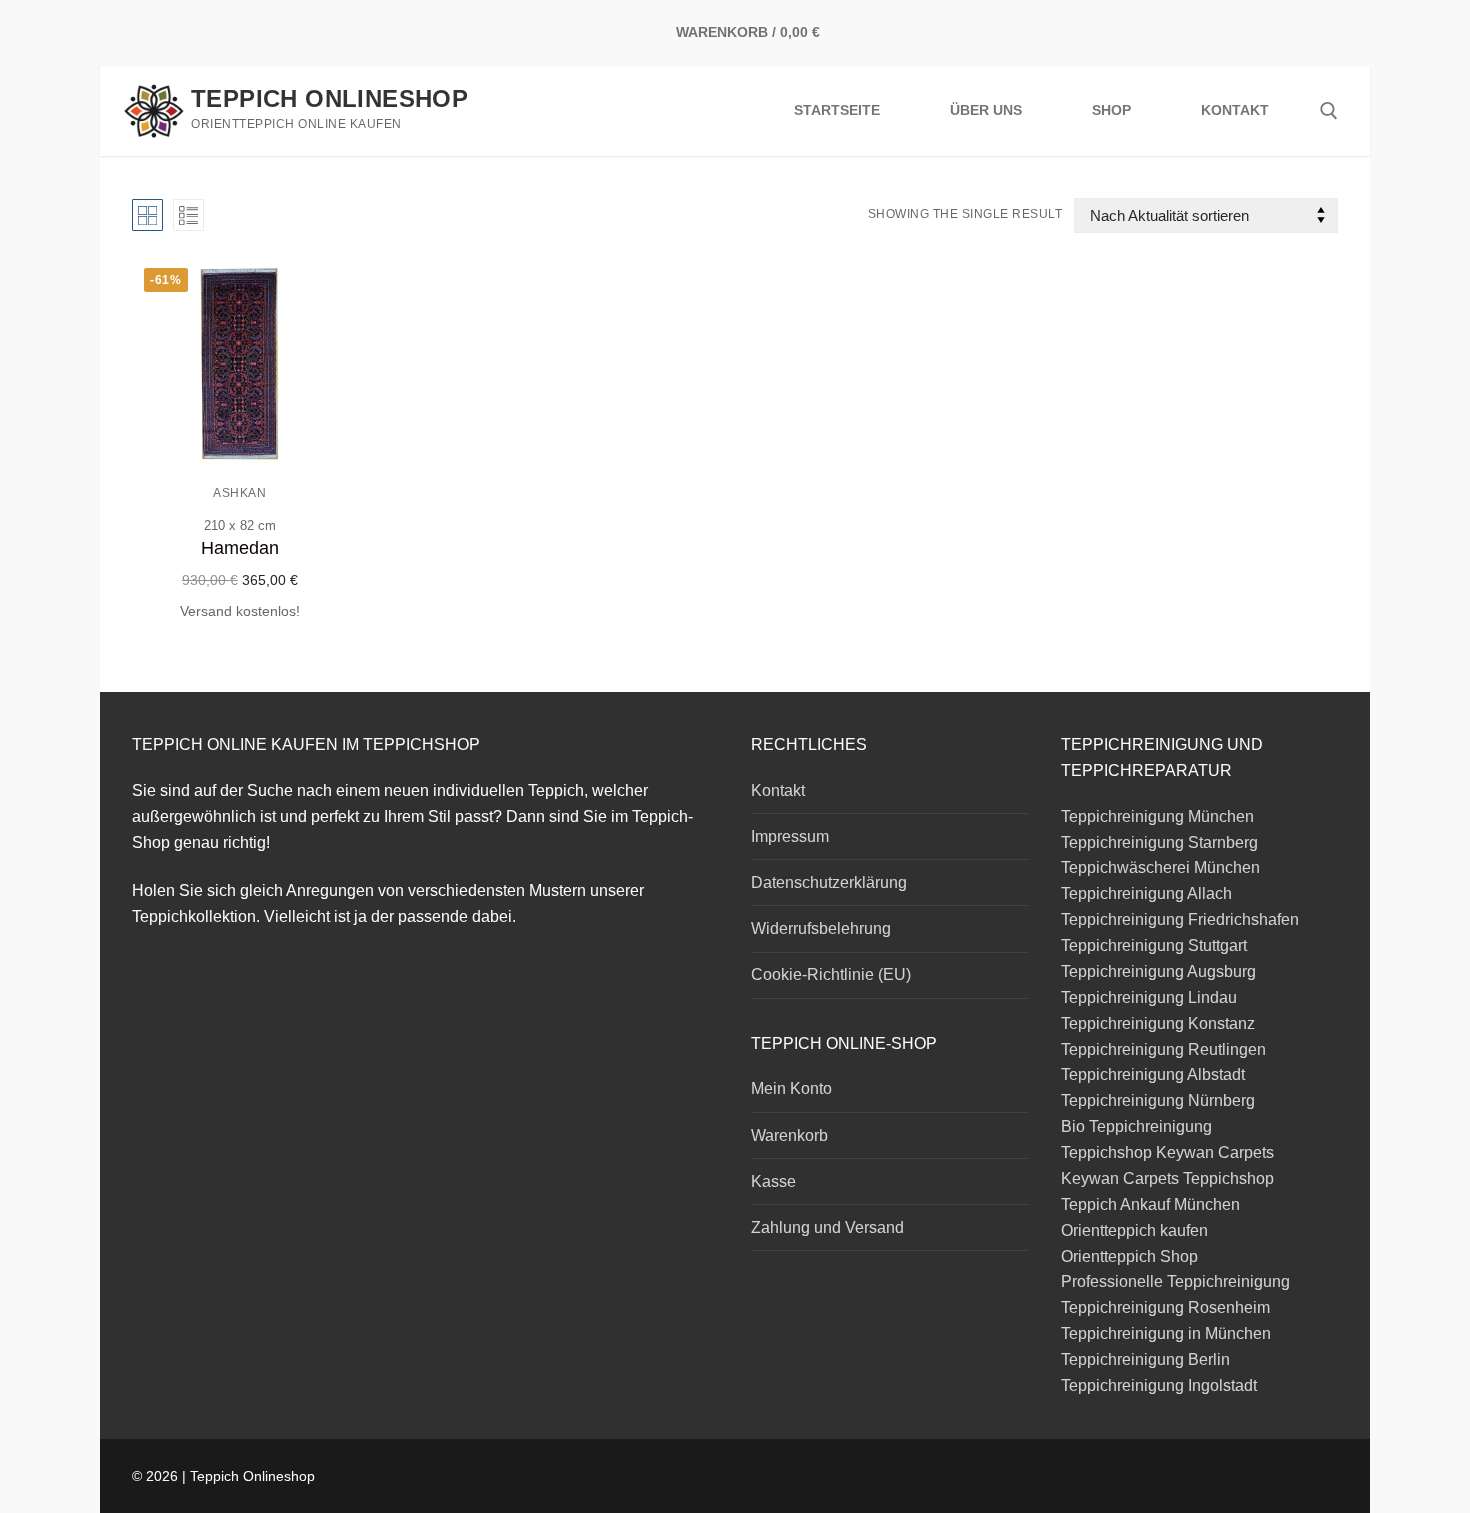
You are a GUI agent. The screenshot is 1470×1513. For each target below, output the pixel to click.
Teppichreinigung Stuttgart (1154, 945)
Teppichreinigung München (1159, 816)
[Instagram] (1291, 33)
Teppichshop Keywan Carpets (1167, 1152)
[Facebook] (1261, 33)
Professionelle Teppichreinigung (1175, 1281)
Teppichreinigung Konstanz (1158, 1023)
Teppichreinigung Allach (1146, 893)
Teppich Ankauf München (1150, 1204)
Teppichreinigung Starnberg (1159, 842)
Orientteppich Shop (1129, 1256)
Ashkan (239, 493)
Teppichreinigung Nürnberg (1158, 1100)
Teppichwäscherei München (1160, 867)
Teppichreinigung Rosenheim (1165, 1307)
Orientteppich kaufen (1134, 1230)
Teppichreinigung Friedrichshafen (1180, 919)
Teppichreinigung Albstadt (1153, 1074)
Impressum (790, 836)
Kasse (773, 1181)
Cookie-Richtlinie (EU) (831, 974)
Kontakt (778, 790)
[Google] (1322, 33)
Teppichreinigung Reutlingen (1163, 1049)
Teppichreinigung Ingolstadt (1159, 1385)
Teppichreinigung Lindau (1149, 997)
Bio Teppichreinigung (1136, 1126)
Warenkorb (789, 1135)
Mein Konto (791, 1088)
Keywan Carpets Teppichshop (1167, 1178)
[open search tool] (1329, 111)
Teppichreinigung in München (1166, 1333)
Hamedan (240, 548)
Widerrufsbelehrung (821, 928)
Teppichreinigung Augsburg (1158, 971)
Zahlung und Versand (827, 1227)
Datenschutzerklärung (829, 882)
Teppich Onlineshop (329, 98)
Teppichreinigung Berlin (1145, 1359)
